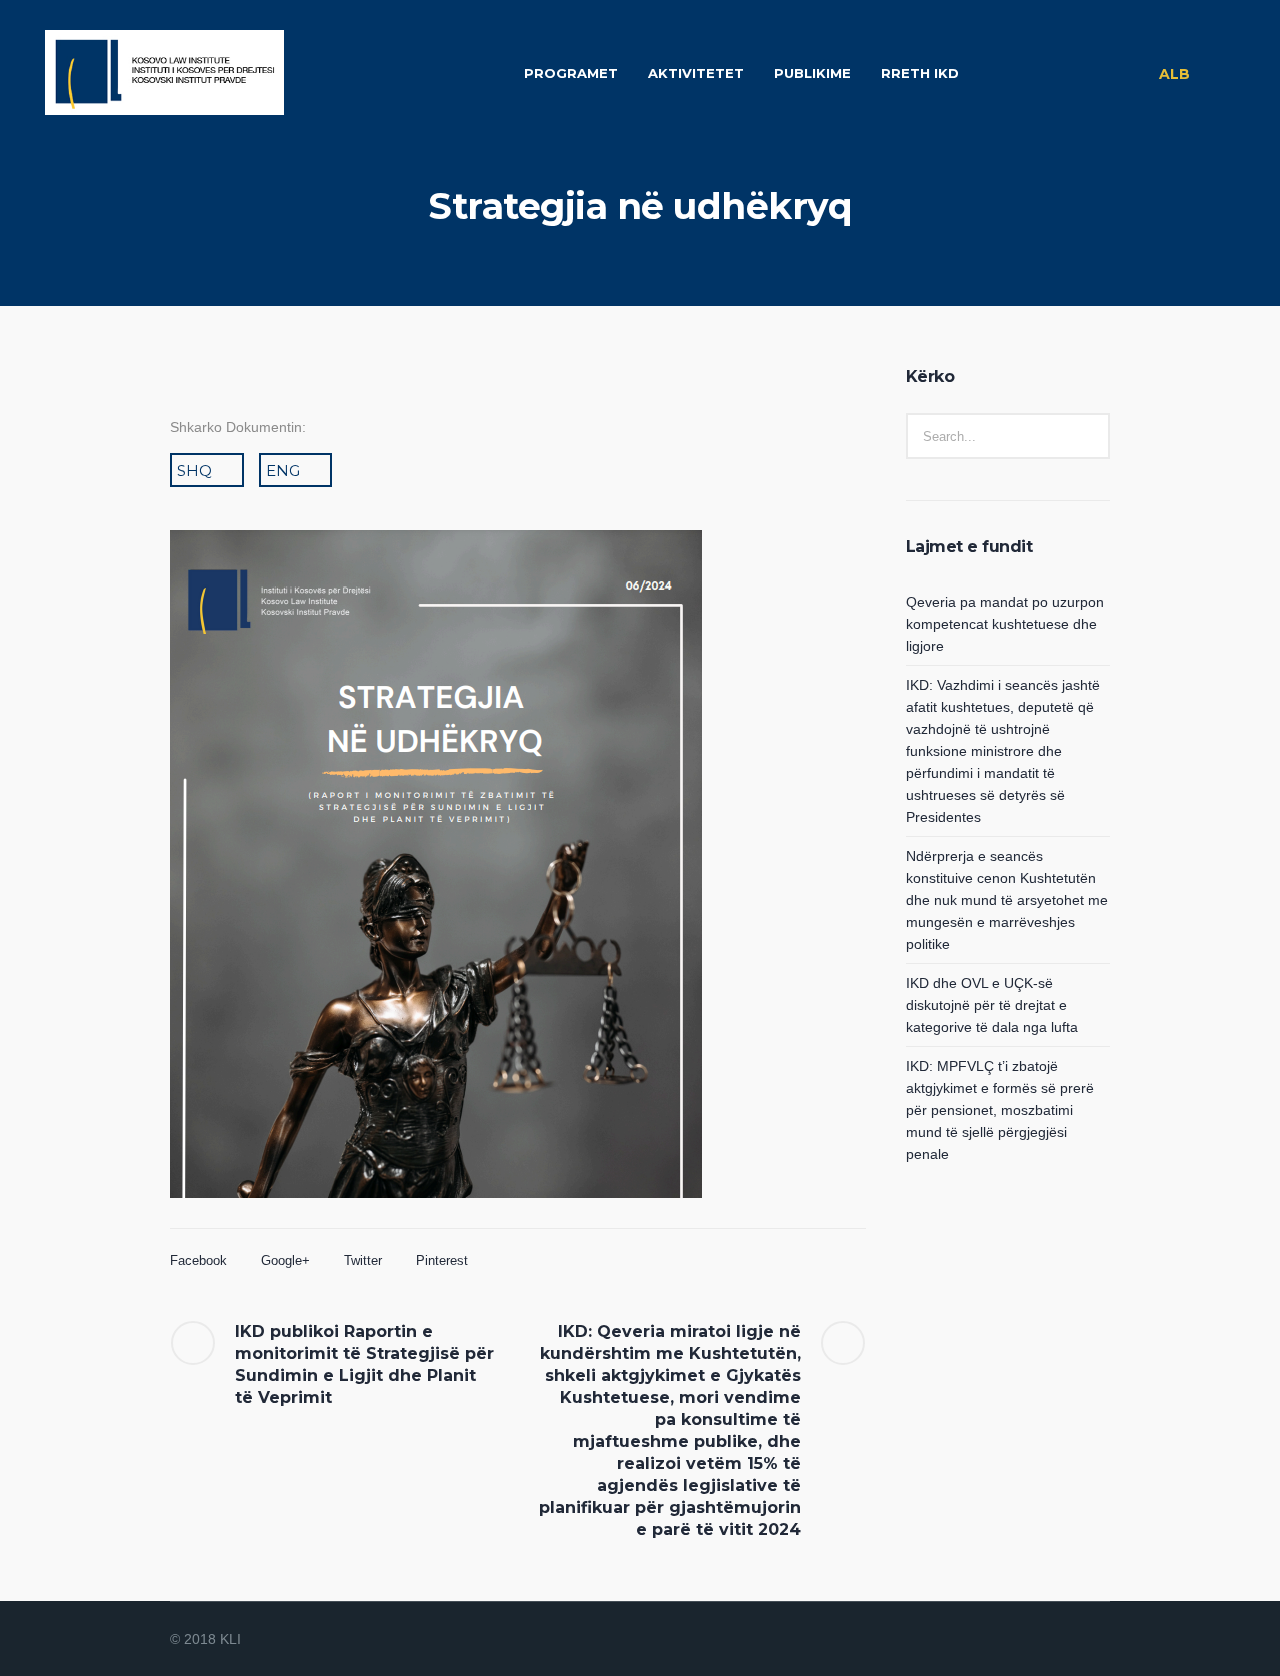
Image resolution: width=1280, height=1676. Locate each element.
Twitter (363, 1260)
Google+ (285, 1260)
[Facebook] (1024, 1640)
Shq (194, 470)
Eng (283, 470)
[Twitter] (1072, 1640)
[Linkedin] (1000, 1640)
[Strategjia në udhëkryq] (436, 896)
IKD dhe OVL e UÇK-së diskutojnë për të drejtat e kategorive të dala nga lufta (992, 1005)
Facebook (198, 1260)
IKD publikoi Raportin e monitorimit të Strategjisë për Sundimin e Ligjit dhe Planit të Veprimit (364, 1364)
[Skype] (1096, 1640)
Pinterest (442, 1260)
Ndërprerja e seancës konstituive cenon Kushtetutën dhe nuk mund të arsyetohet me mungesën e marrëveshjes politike (1007, 900)
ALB (1174, 74)
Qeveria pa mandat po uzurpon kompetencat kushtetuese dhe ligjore (1005, 624)
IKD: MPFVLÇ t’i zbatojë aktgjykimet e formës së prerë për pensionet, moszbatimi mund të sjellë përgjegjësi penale (1000, 1110)
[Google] (1048, 1640)
